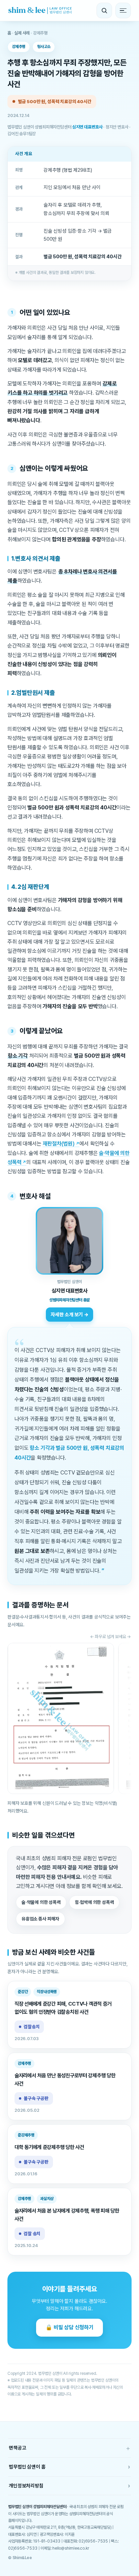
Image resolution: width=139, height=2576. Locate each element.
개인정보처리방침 (69, 2486)
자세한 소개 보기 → (69, 1314)
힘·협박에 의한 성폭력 (94, 1902)
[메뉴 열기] (123, 10)
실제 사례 (22, 33)
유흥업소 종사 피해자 (40, 1919)
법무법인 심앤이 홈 (69, 2467)
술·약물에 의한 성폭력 (41, 1902)
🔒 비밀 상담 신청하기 (69, 2327)
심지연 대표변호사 (87, 127)
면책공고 (69, 2448)
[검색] (104, 10)
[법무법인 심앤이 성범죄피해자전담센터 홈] (40, 10)
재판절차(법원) (58, 1144)
